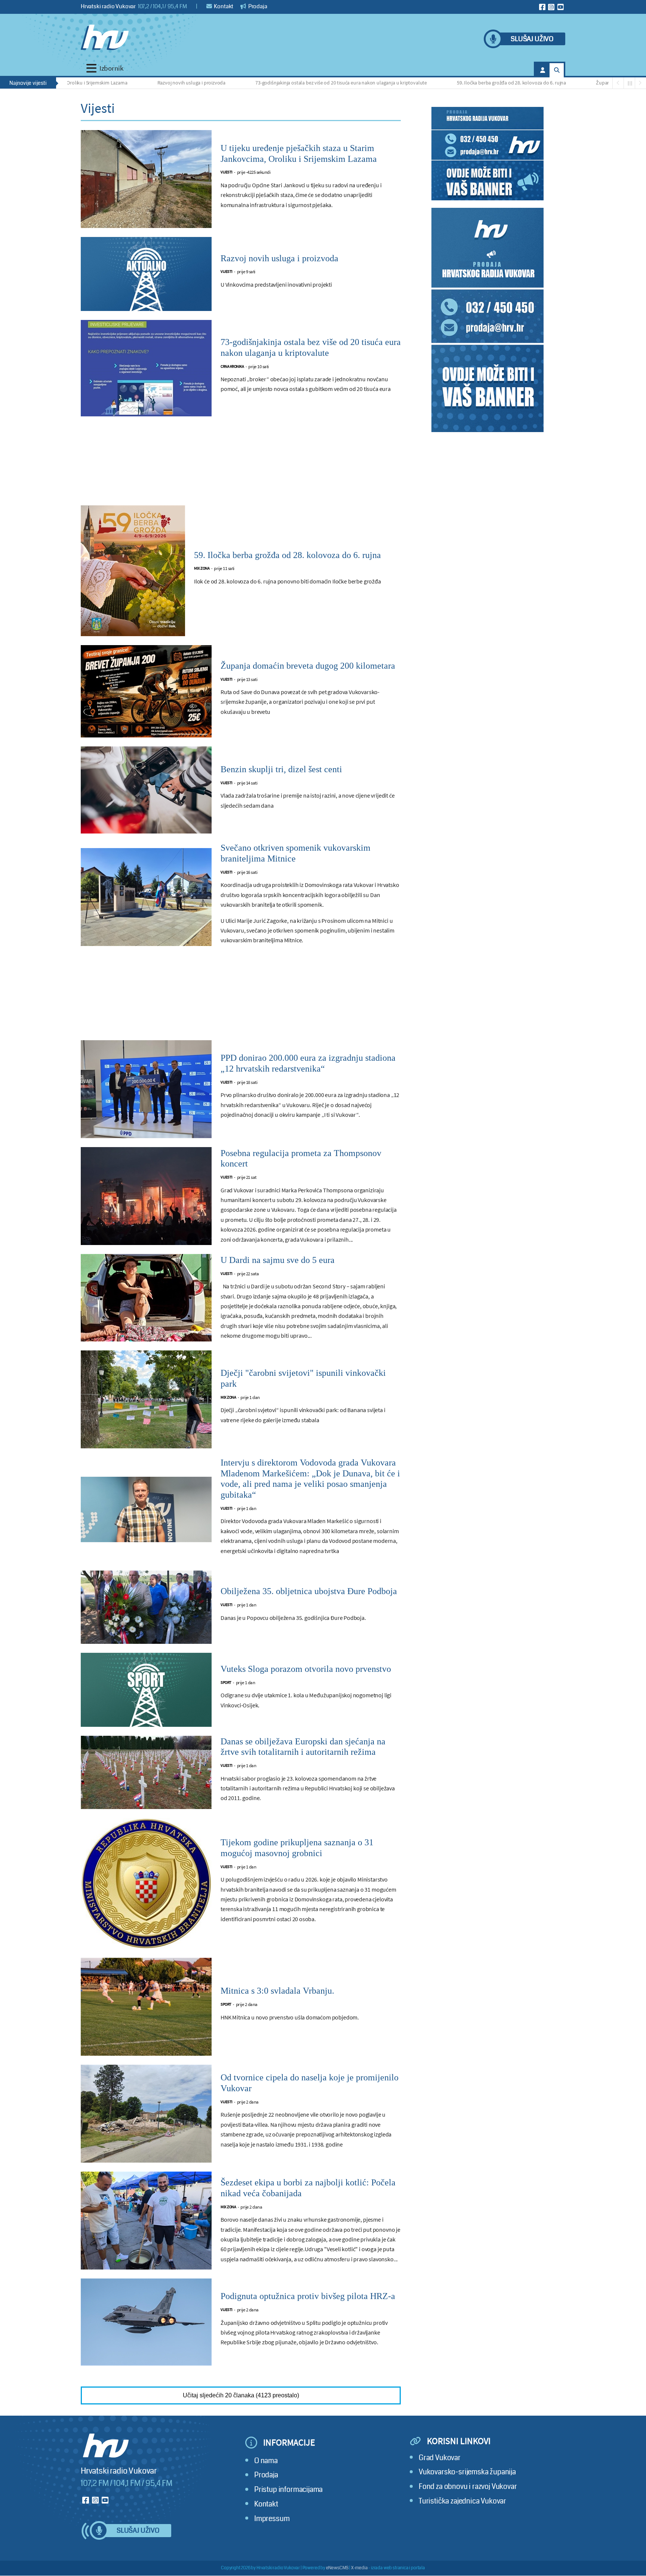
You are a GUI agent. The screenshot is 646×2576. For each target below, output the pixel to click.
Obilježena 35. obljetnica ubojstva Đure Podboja (309, 1591)
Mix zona (202, 568)
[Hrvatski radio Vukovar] (105, 37)
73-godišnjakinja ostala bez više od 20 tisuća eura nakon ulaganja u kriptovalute (274, 83)
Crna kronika (232, 366)
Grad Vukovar (440, 2458)
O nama (266, 2461)
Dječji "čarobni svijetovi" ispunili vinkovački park (303, 1378)
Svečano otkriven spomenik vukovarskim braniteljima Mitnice (296, 853)
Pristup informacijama (288, 2489)
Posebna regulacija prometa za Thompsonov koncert (301, 1158)
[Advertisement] (241, 465)
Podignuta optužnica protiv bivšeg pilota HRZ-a (308, 2296)
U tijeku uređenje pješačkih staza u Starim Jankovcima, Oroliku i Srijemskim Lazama (299, 153)
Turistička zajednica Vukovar (462, 2501)
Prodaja (257, 6)
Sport (226, 1683)
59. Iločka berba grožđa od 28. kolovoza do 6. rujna (444, 83)
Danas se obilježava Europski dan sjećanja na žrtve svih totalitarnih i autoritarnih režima (303, 1747)
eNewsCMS (337, 2568)
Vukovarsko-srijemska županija (467, 2472)
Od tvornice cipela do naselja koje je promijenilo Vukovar (310, 2083)
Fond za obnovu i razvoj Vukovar (468, 2486)
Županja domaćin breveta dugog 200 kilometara (581, 83)
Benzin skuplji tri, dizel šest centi (281, 769)
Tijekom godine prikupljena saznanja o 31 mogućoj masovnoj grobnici (297, 1848)
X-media (359, 2568)
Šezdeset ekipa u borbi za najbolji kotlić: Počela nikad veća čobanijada (308, 2188)
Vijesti (227, 172)
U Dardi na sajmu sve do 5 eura (278, 1260)
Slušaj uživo (532, 39)
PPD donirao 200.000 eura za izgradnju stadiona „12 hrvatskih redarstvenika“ (308, 1063)
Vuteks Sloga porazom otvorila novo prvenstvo (306, 1669)
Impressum (272, 2519)
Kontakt (223, 6)
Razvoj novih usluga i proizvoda (124, 83)
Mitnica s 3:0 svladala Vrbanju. (277, 1991)
